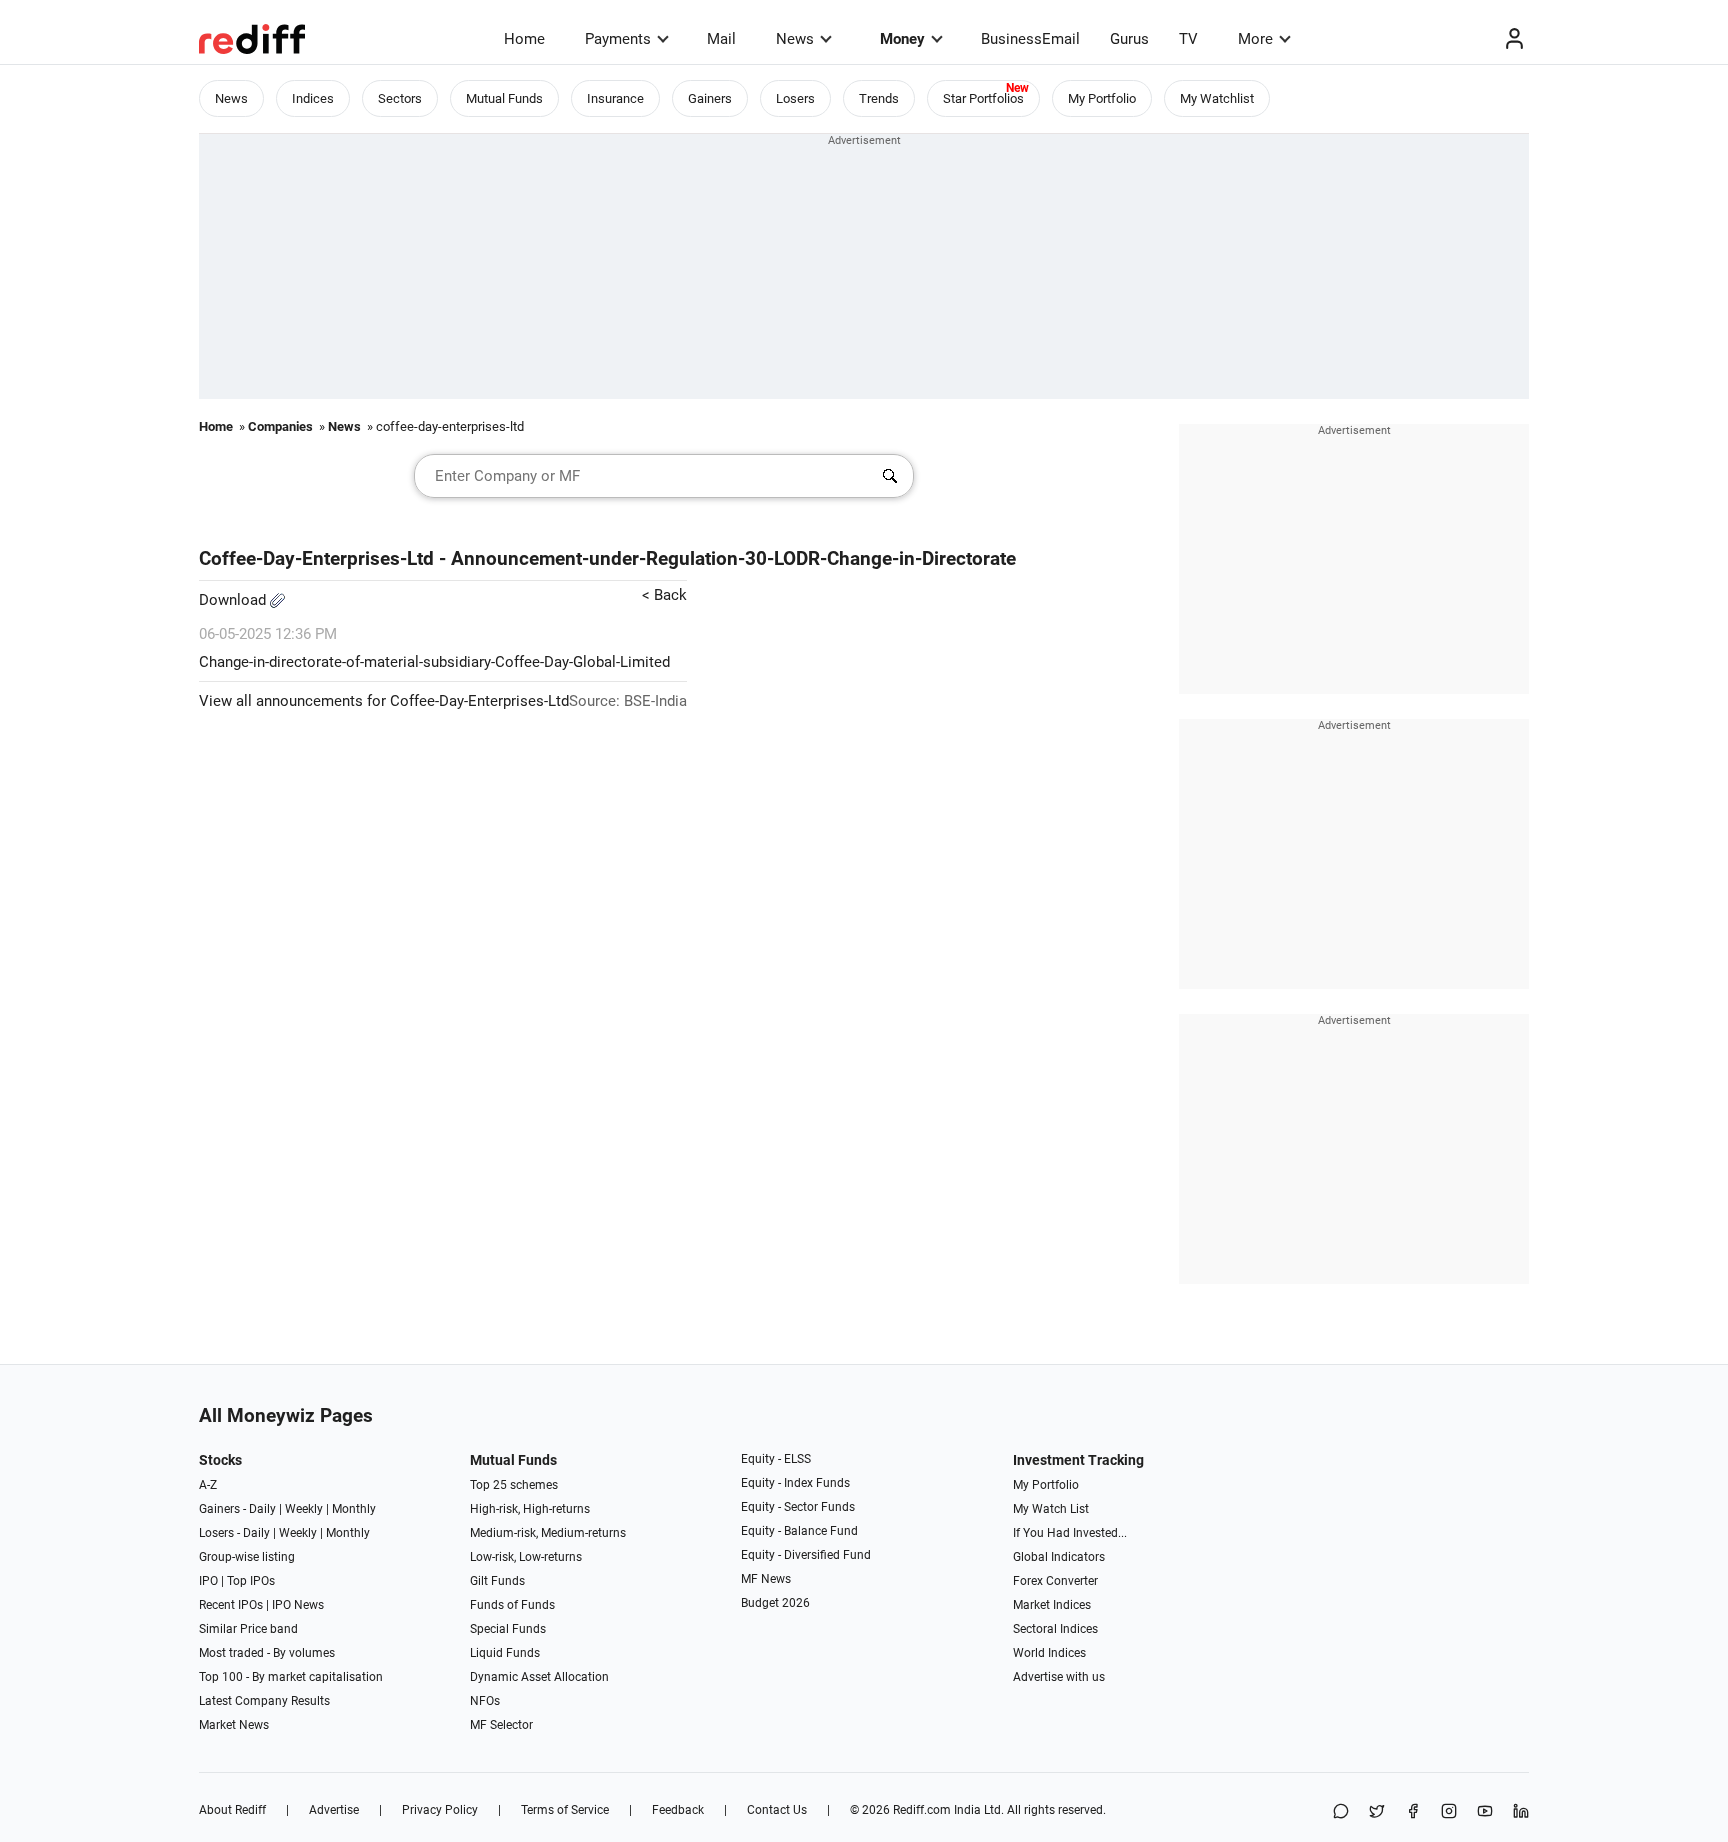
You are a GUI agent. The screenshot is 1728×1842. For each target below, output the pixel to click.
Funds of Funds (512, 1605)
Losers (795, 98)
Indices (313, 98)
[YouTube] (1485, 1812)
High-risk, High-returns (530, 1509)
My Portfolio (1102, 98)
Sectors (400, 98)
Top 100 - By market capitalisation (291, 1677)
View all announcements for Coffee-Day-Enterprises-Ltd (384, 701)
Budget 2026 (775, 1603)
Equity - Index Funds (795, 1483)
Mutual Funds (504, 98)
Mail (721, 39)
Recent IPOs (231, 1605)
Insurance (615, 98)
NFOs (485, 1701)
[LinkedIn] (1521, 1812)
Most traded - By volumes (267, 1653)
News (795, 39)
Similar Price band (248, 1629)
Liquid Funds (505, 1653)
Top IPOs (251, 1581)
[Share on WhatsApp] (1341, 1812)
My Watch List (1051, 1509)
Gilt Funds (497, 1581)
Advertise (334, 1810)
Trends (879, 98)
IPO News (298, 1605)
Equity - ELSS (776, 1459)
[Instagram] (1449, 1812)
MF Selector (501, 1725)
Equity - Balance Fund (799, 1531)
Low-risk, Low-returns (526, 1557)
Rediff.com (922, 1810)
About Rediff (232, 1810)
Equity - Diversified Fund (806, 1555)
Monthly (354, 1509)
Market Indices (1052, 1605)
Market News (234, 1725)
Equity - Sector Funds (798, 1507)
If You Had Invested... (1070, 1533)
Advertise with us (1059, 1677)
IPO (208, 1581)
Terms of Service (565, 1810)
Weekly (304, 1509)
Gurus (1129, 39)
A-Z (208, 1485)
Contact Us (777, 1810)
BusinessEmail (1030, 39)
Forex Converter (1055, 1581)
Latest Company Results (264, 1701)
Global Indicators (1059, 1557)
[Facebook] (1413, 1812)
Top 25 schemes (514, 1485)
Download (234, 600)
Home (524, 39)
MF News (766, 1579)
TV (1188, 39)
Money (902, 39)
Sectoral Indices (1055, 1629)
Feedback (678, 1810)
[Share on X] (1377, 1812)
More (1255, 39)
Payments (618, 39)
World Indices (1049, 1653)
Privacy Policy (440, 1810)
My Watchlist (1217, 98)
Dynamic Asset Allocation (539, 1677)
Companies (280, 426)
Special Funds (508, 1629)
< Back (664, 595)
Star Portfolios (983, 98)
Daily (262, 1509)
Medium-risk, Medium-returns (548, 1533)
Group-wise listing (247, 1557)
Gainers (710, 98)
